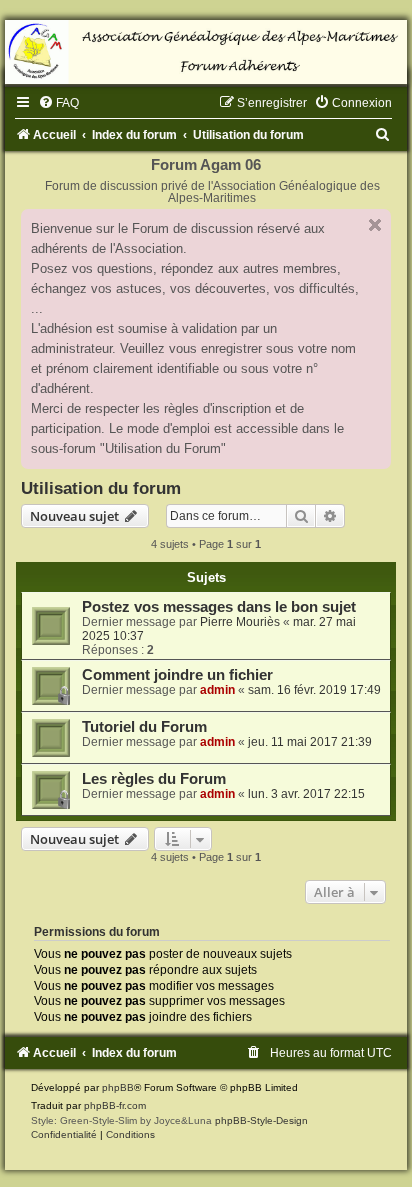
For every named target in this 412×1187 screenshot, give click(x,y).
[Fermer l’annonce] (375, 225)
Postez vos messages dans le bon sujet (219, 607)
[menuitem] (58, 103)
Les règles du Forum (154, 779)
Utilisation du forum (101, 488)
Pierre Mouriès (240, 622)
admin (217, 690)
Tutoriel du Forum (144, 727)
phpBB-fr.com (115, 1105)
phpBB (118, 1087)
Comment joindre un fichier (177, 675)
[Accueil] (206, 52)
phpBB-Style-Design (261, 1120)
